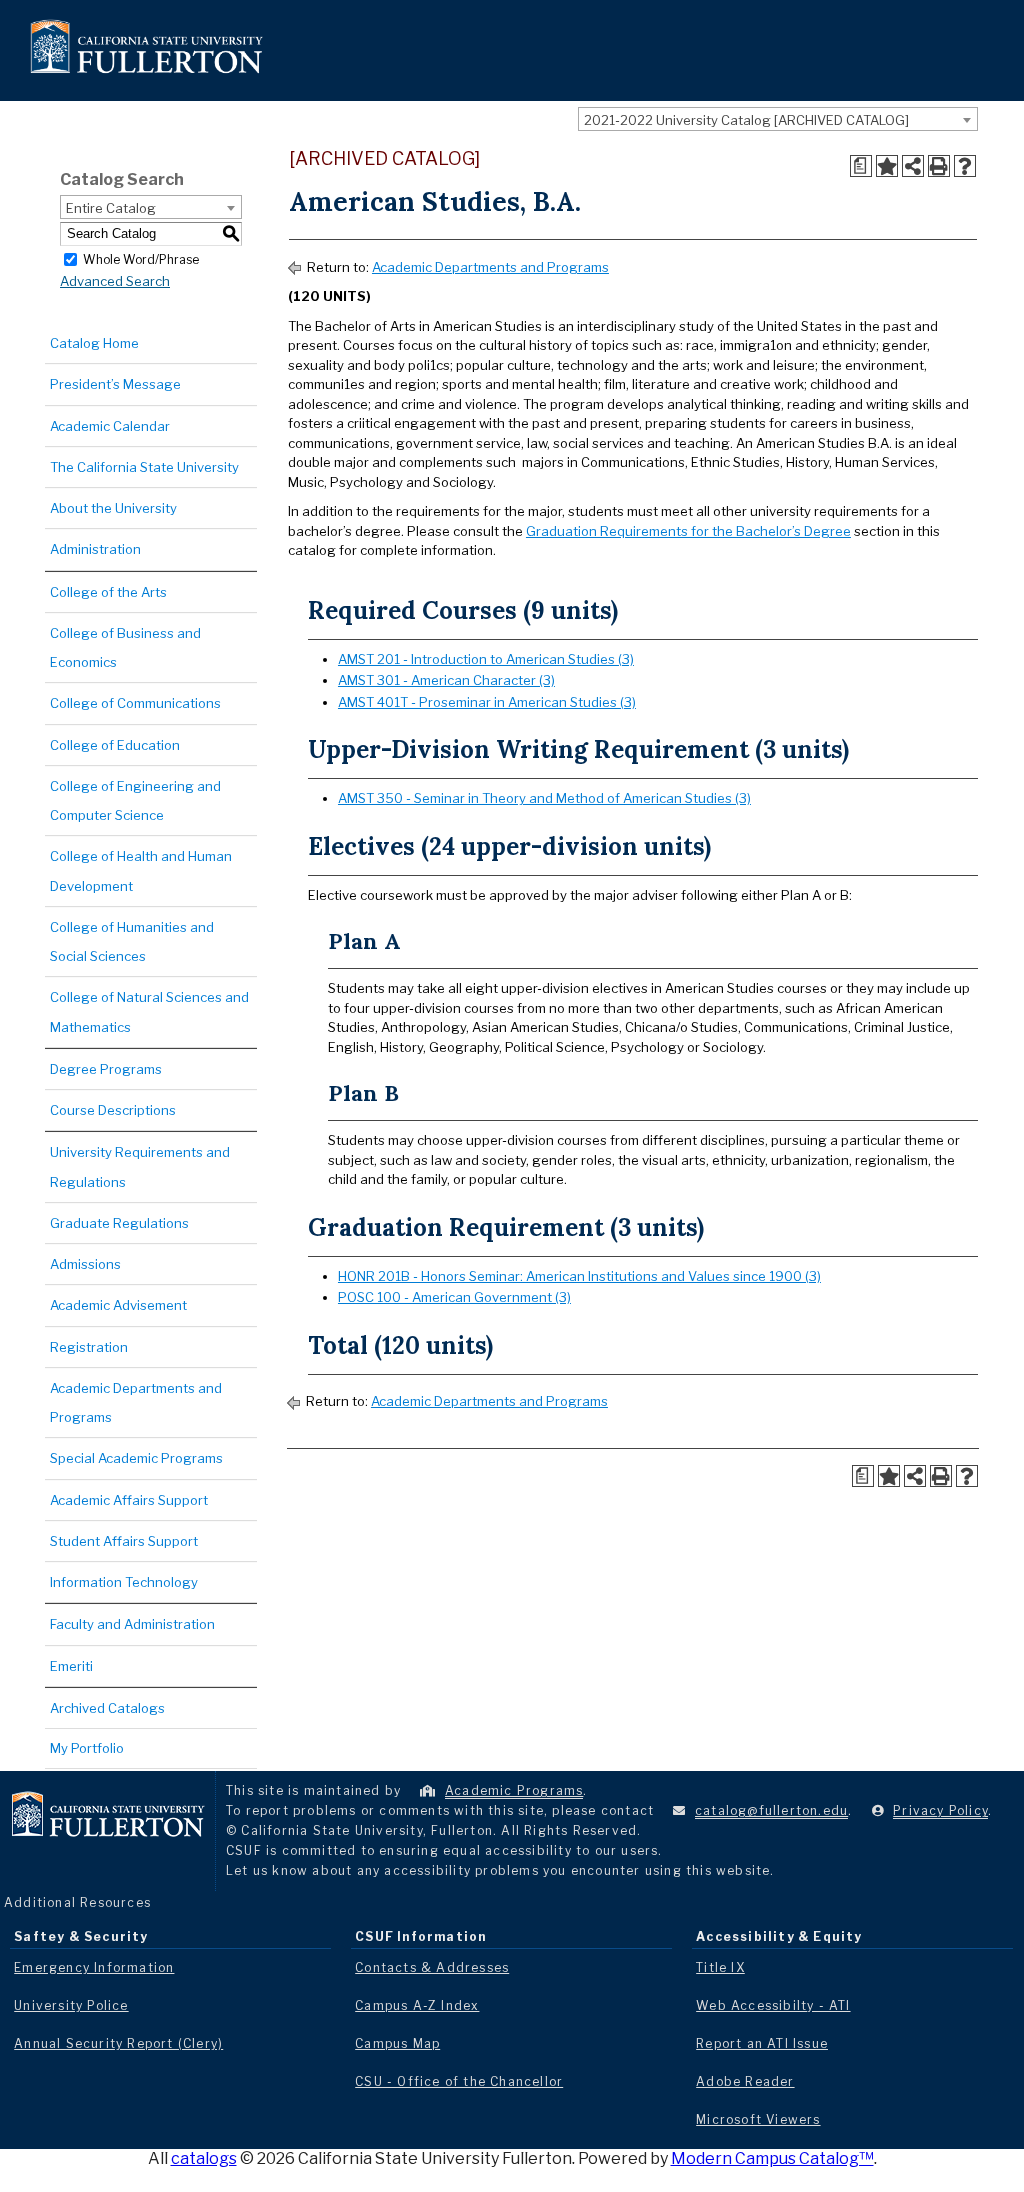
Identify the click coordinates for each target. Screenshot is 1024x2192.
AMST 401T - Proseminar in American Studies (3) (487, 702)
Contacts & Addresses (432, 1967)
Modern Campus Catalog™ (772, 2158)
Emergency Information (94, 1967)
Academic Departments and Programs (136, 1402)
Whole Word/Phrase (141, 258)
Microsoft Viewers (758, 2119)
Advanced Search (115, 281)
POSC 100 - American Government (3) (454, 1297)
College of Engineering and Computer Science (135, 800)
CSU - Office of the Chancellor (459, 2081)
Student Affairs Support (124, 1541)
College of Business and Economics (125, 647)
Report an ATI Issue (762, 2043)
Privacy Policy (940, 1810)
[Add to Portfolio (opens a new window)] (887, 166)
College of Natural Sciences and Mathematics (149, 1011)
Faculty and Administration (132, 1624)
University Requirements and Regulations (140, 1166)
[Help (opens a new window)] (965, 166)
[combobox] (778, 119)
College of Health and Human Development (141, 870)
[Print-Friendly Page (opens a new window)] (939, 166)
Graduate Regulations (119, 1223)
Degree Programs (106, 1069)
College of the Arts (108, 592)
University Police (71, 2005)
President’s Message (115, 384)
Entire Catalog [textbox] (111, 208)
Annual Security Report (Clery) (118, 2043)
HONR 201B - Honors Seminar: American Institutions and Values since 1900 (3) (579, 1276)
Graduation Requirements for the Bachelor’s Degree (688, 531)
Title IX (720, 1967)
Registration (89, 1347)
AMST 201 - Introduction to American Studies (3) (486, 659)
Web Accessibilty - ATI (773, 2005)
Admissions (85, 1264)
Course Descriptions (113, 1110)
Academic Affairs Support (129, 1500)
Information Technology (124, 1582)
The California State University (144, 467)
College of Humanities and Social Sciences (132, 941)
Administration (95, 549)
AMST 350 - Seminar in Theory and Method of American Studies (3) (544, 798)
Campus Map (397, 2043)
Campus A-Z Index (417, 2005)
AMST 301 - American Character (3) (446, 680)
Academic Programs (514, 1790)
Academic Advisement (118, 1305)
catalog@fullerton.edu (771, 1810)
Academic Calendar (110, 426)
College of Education (115, 745)
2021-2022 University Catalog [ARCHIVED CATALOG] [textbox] (746, 120)
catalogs (204, 2158)
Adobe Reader (745, 2081)
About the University (113, 508)
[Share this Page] (913, 166)
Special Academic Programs (136, 1458)
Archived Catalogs (107, 1708)
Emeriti (71, 1666)
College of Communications (135, 703)
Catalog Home (94, 343)
